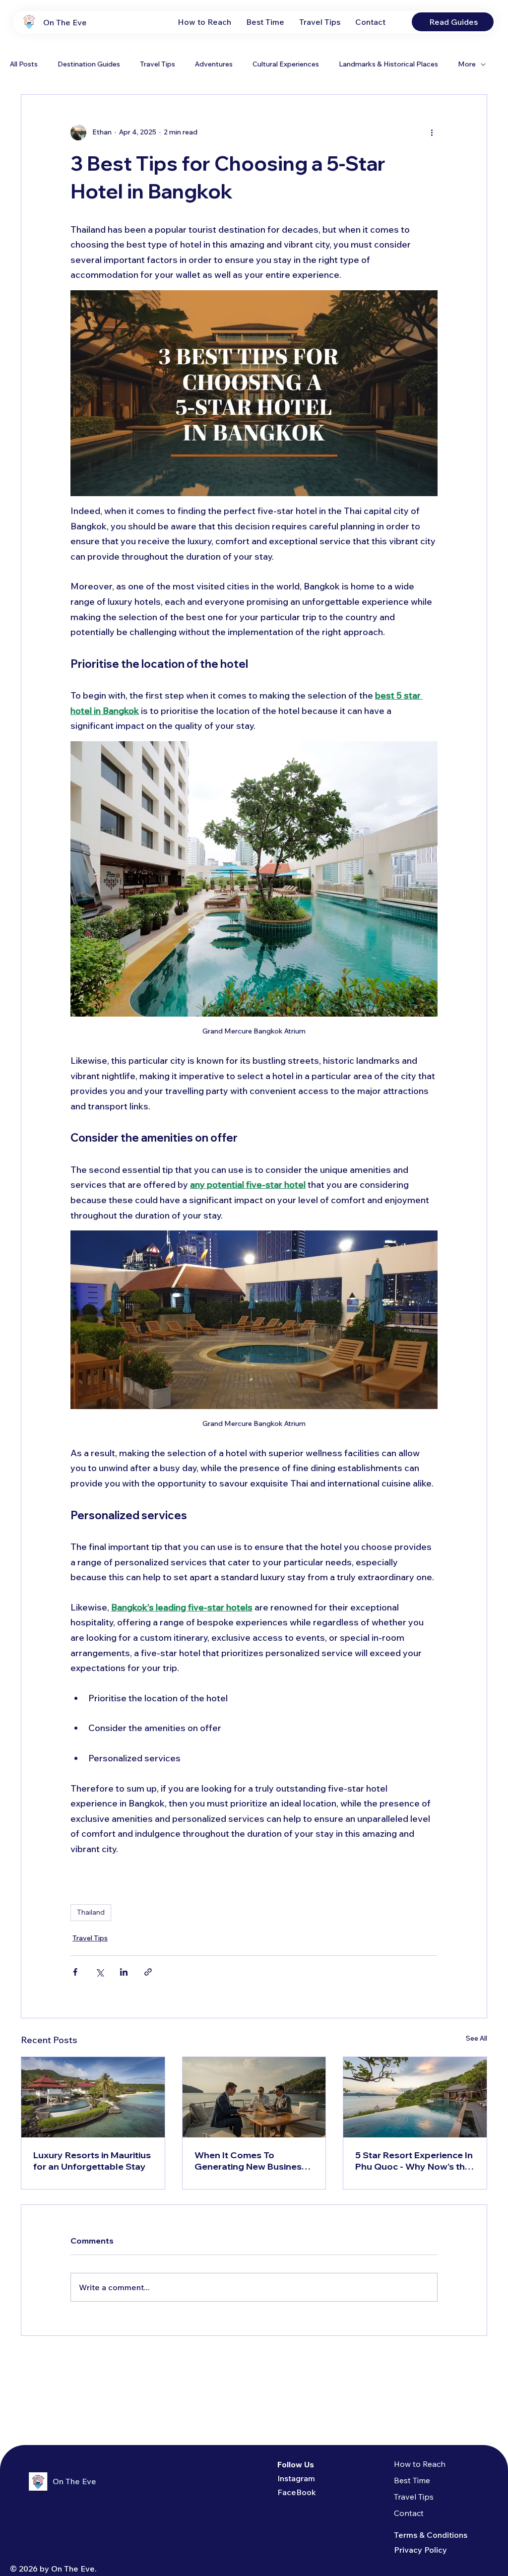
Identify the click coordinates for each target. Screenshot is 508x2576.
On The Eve (65, 22)
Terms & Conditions (431, 2535)
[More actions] (432, 132)
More (467, 64)
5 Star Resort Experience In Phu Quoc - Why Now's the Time (414, 2161)
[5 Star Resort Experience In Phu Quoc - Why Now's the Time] (415, 2097)
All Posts (24, 64)
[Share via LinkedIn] (124, 1972)
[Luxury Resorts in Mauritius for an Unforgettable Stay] (93, 2097)
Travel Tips (158, 64)
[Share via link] (148, 1972)
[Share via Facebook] (75, 1972)
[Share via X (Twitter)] (99, 1972)
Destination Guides (89, 64)
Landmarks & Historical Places (388, 64)
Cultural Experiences (286, 64)
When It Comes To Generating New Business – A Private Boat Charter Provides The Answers (254, 2161)
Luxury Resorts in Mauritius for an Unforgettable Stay (92, 2161)
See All (476, 2038)
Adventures (214, 64)
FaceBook (297, 2492)
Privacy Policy (420, 2550)
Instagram (296, 2478)
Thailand (91, 1912)
